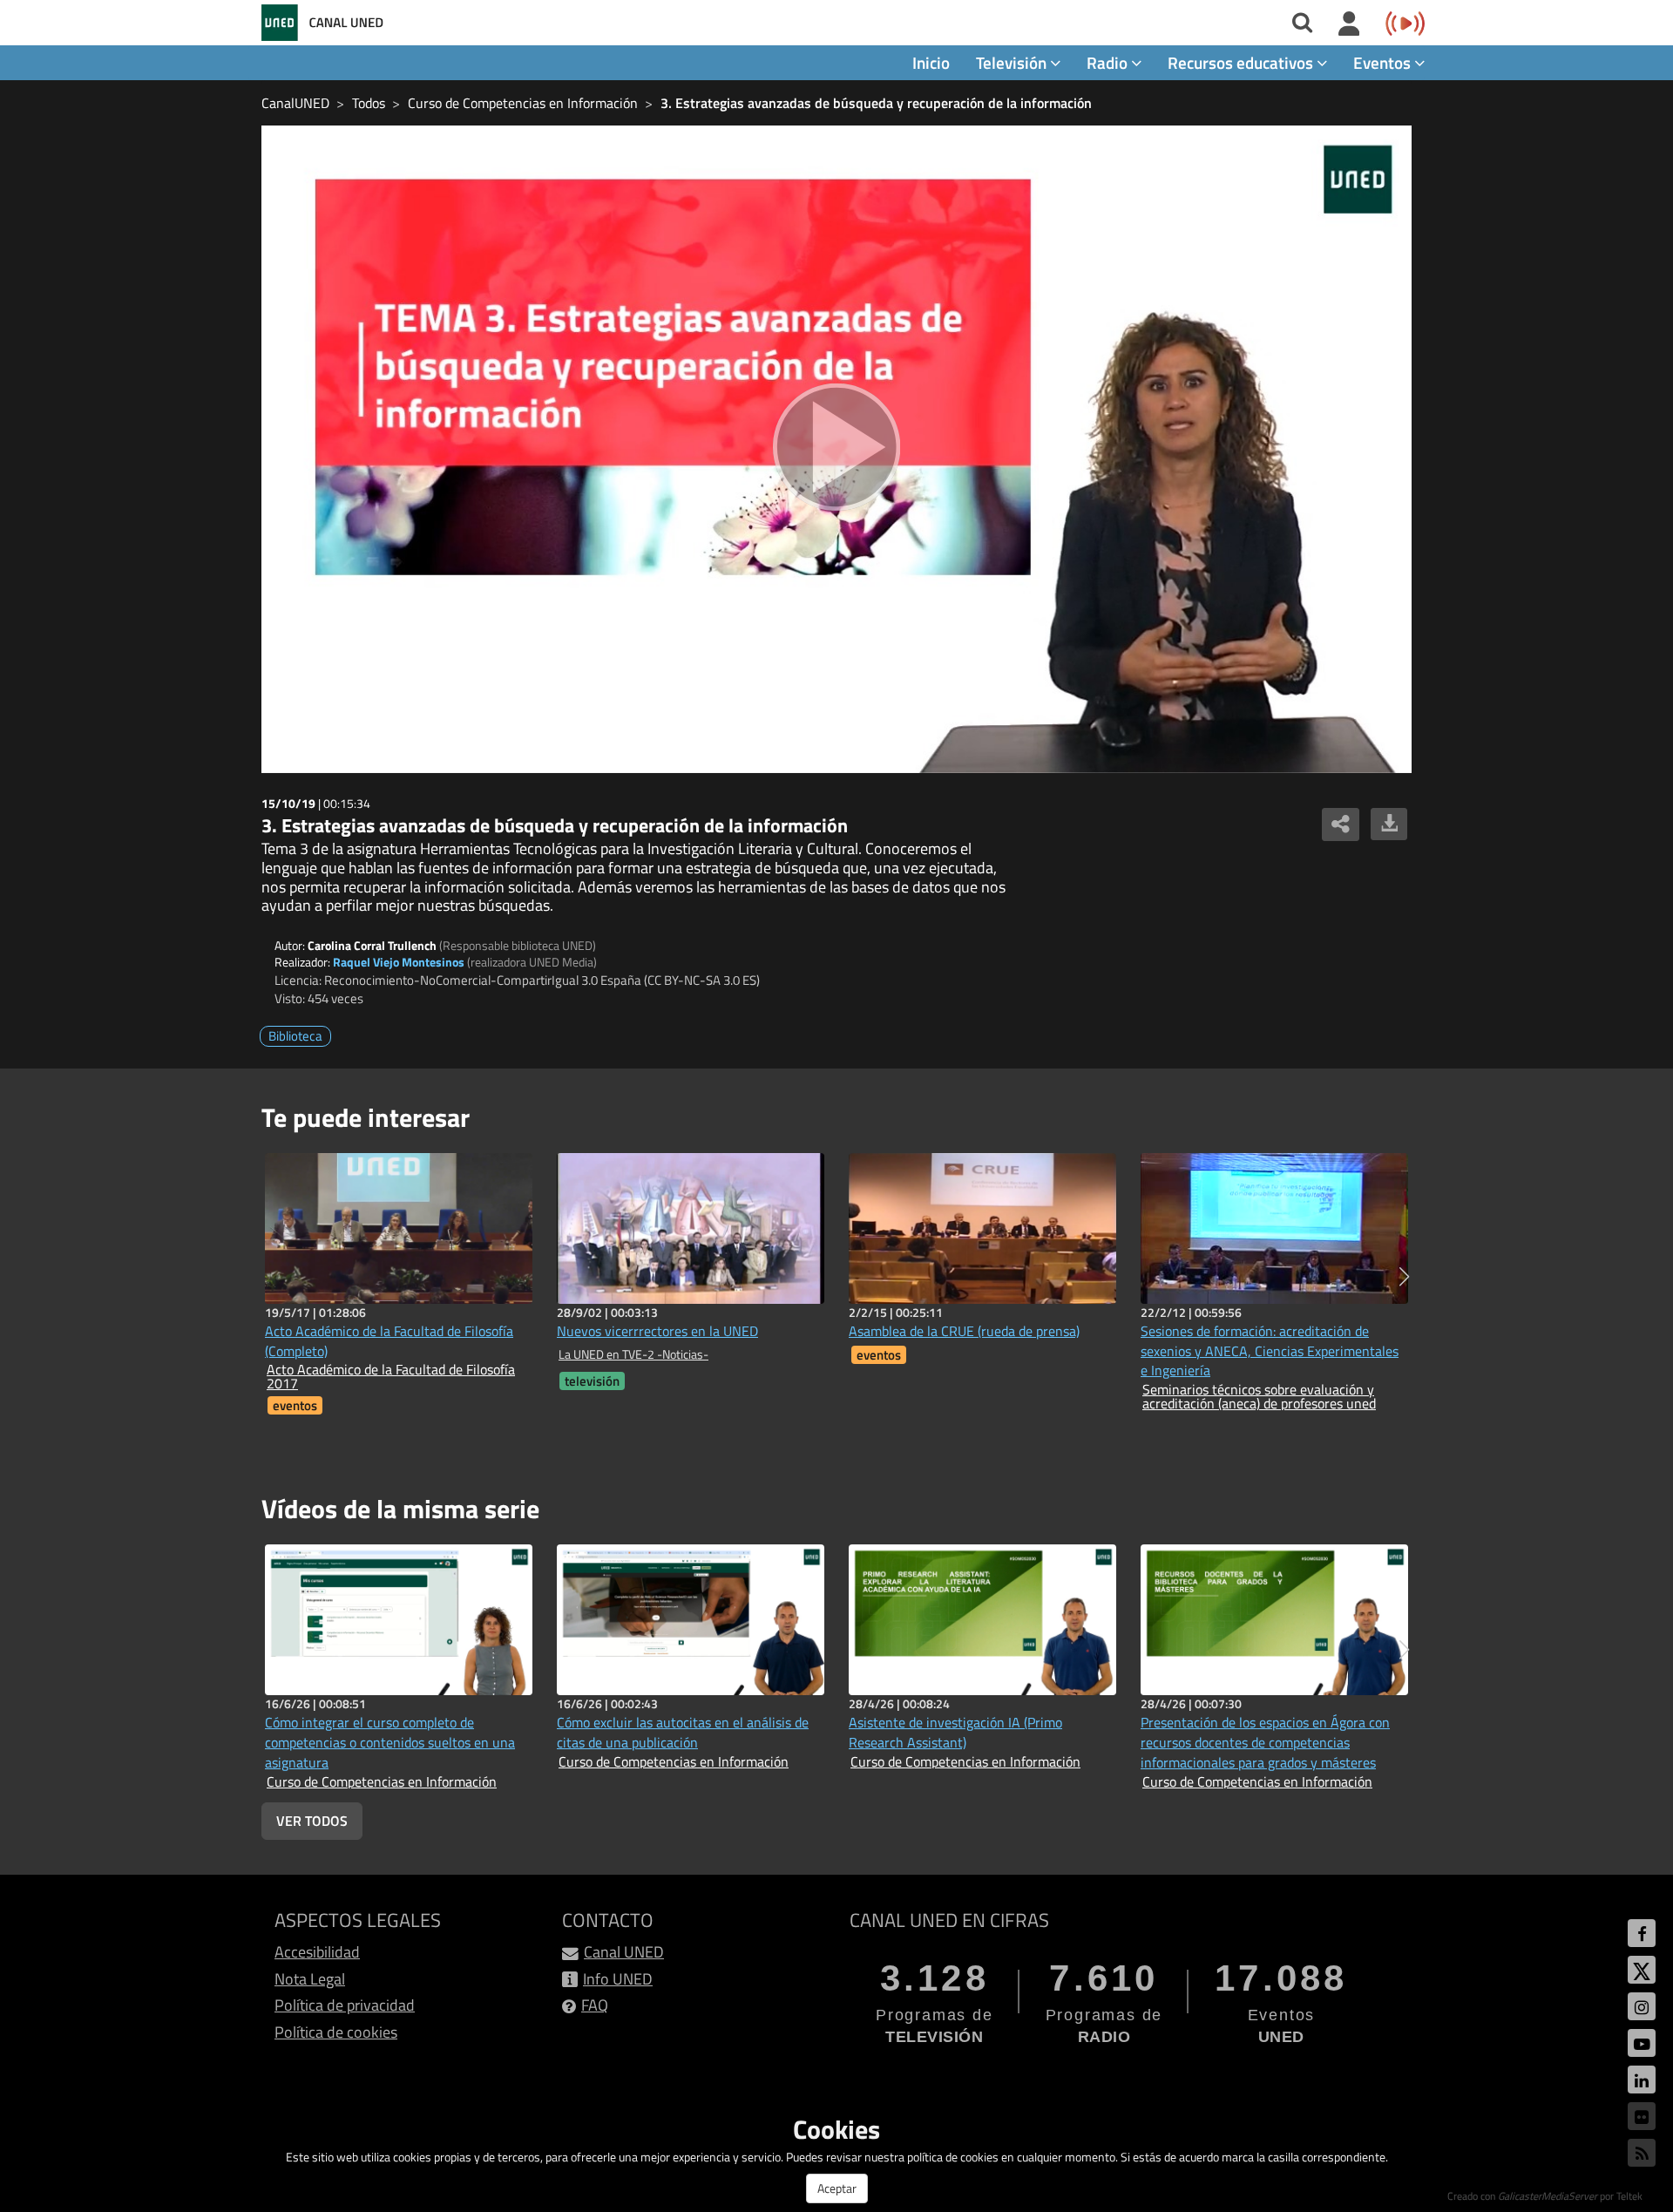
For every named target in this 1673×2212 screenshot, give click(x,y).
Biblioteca (295, 1036)
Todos (369, 103)
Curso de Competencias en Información (523, 103)
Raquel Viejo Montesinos (399, 962)
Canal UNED (624, 1952)
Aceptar (837, 2188)
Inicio (931, 62)
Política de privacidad (345, 2005)
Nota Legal (310, 1979)
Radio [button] (1109, 62)
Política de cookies (336, 2032)
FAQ (595, 2005)
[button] (1404, 1277)
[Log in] (1349, 24)
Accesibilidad (317, 1952)
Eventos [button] (1384, 62)
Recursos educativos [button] (1242, 62)
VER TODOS (312, 1821)
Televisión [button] (1013, 62)
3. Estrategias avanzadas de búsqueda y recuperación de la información (876, 103)
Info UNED (618, 1979)
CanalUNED (295, 103)
